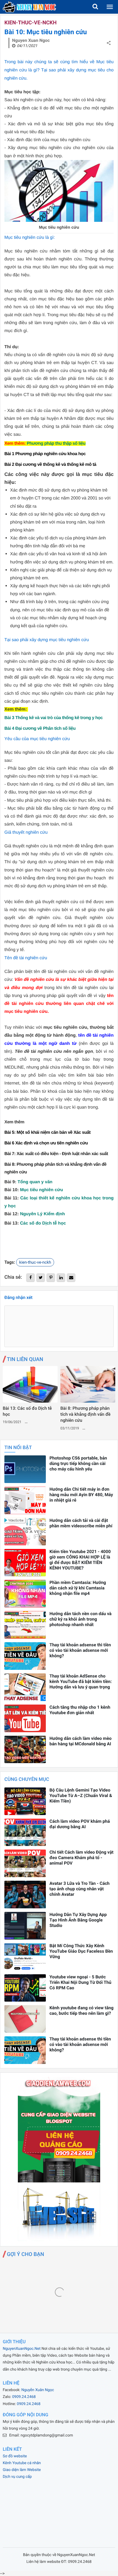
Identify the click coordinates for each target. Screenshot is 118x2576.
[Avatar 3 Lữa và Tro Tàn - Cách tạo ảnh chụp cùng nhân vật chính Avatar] (25, 1895)
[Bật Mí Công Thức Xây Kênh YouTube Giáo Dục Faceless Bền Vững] (25, 1957)
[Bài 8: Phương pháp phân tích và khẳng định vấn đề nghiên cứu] (88, 1384)
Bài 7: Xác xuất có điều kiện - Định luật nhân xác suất (56, 1154)
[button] (95, 7)
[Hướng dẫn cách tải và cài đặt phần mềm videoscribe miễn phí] (25, 1532)
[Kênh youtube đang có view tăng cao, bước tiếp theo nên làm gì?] (25, 2019)
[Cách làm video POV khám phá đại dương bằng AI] (25, 1832)
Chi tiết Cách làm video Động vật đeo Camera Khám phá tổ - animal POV (81, 1858)
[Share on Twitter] (41, 1278)
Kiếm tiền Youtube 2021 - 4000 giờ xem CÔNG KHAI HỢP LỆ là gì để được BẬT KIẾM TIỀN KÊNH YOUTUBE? (80, 1560)
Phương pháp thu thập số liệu (56, 444)
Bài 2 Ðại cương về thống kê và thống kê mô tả (50, 465)
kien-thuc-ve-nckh (30, 23)
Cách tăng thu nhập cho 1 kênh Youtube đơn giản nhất (80, 1710)
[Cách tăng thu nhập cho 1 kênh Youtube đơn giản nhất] (25, 1718)
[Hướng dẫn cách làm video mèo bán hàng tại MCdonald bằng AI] (25, 1750)
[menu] (110, 7)
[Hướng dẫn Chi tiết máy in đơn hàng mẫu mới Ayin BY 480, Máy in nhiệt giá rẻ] (25, 1500)
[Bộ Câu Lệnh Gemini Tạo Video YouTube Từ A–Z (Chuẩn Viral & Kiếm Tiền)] (25, 1801)
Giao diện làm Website (22, 2470)
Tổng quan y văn (35, 1182)
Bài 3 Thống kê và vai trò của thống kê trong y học (54, 718)
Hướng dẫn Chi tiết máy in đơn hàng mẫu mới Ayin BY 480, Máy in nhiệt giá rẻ (81, 1495)
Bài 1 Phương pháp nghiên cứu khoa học (45, 454)
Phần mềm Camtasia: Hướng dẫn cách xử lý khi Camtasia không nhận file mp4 (78, 1588)
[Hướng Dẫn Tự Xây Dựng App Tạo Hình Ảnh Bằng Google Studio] (25, 1926)
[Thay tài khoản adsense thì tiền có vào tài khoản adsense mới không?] (25, 1656)
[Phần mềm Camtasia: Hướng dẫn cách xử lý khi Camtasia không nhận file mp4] (25, 1594)
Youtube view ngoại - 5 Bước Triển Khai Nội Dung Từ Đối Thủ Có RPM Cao (80, 1982)
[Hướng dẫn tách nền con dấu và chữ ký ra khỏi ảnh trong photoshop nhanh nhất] (25, 1625)
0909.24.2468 (24, 2397)
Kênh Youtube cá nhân (22, 2463)
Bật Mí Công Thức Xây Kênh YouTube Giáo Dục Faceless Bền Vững (81, 1951)
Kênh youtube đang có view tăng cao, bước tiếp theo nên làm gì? (81, 2010)
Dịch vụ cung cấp (17, 2477)
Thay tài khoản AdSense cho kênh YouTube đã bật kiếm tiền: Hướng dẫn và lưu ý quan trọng (81, 1681)
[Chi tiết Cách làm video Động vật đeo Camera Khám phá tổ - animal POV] (25, 1863)
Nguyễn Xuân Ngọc (38, 2390)
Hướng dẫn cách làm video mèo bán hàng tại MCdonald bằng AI (80, 1741)
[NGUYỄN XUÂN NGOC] (30, 7)
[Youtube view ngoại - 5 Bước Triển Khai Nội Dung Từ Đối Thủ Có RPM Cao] (25, 1988)
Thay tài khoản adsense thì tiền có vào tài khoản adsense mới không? (80, 1650)
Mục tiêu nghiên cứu (41, 1190)
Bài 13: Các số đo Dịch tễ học (27, 1411)
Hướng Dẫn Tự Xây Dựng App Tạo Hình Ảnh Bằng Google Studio (78, 1920)
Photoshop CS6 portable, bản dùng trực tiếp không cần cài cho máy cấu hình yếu (78, 1463)
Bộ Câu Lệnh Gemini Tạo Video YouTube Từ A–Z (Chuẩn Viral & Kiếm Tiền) (81, 1796)
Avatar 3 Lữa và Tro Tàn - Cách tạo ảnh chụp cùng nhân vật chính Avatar (79, 1889)
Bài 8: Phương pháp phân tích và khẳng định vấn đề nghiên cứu (85, 1414)
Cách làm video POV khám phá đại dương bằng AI (80, 1824)
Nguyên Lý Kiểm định (43, 1214)
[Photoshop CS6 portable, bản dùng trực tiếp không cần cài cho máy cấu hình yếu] (25, 1469)
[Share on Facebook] (30, 1278)
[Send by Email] (71, 1278)
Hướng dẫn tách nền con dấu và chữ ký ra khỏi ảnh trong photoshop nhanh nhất (80, 1619)
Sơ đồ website (15, 2456)
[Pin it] (51, 1278)
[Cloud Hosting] (59, 2239)
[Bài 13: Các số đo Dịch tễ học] (30, 1384)
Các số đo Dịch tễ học (43, 1223)
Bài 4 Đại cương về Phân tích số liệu (40, 729)
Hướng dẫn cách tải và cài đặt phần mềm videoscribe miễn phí (81, 1523)
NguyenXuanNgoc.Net (22, 2349)
